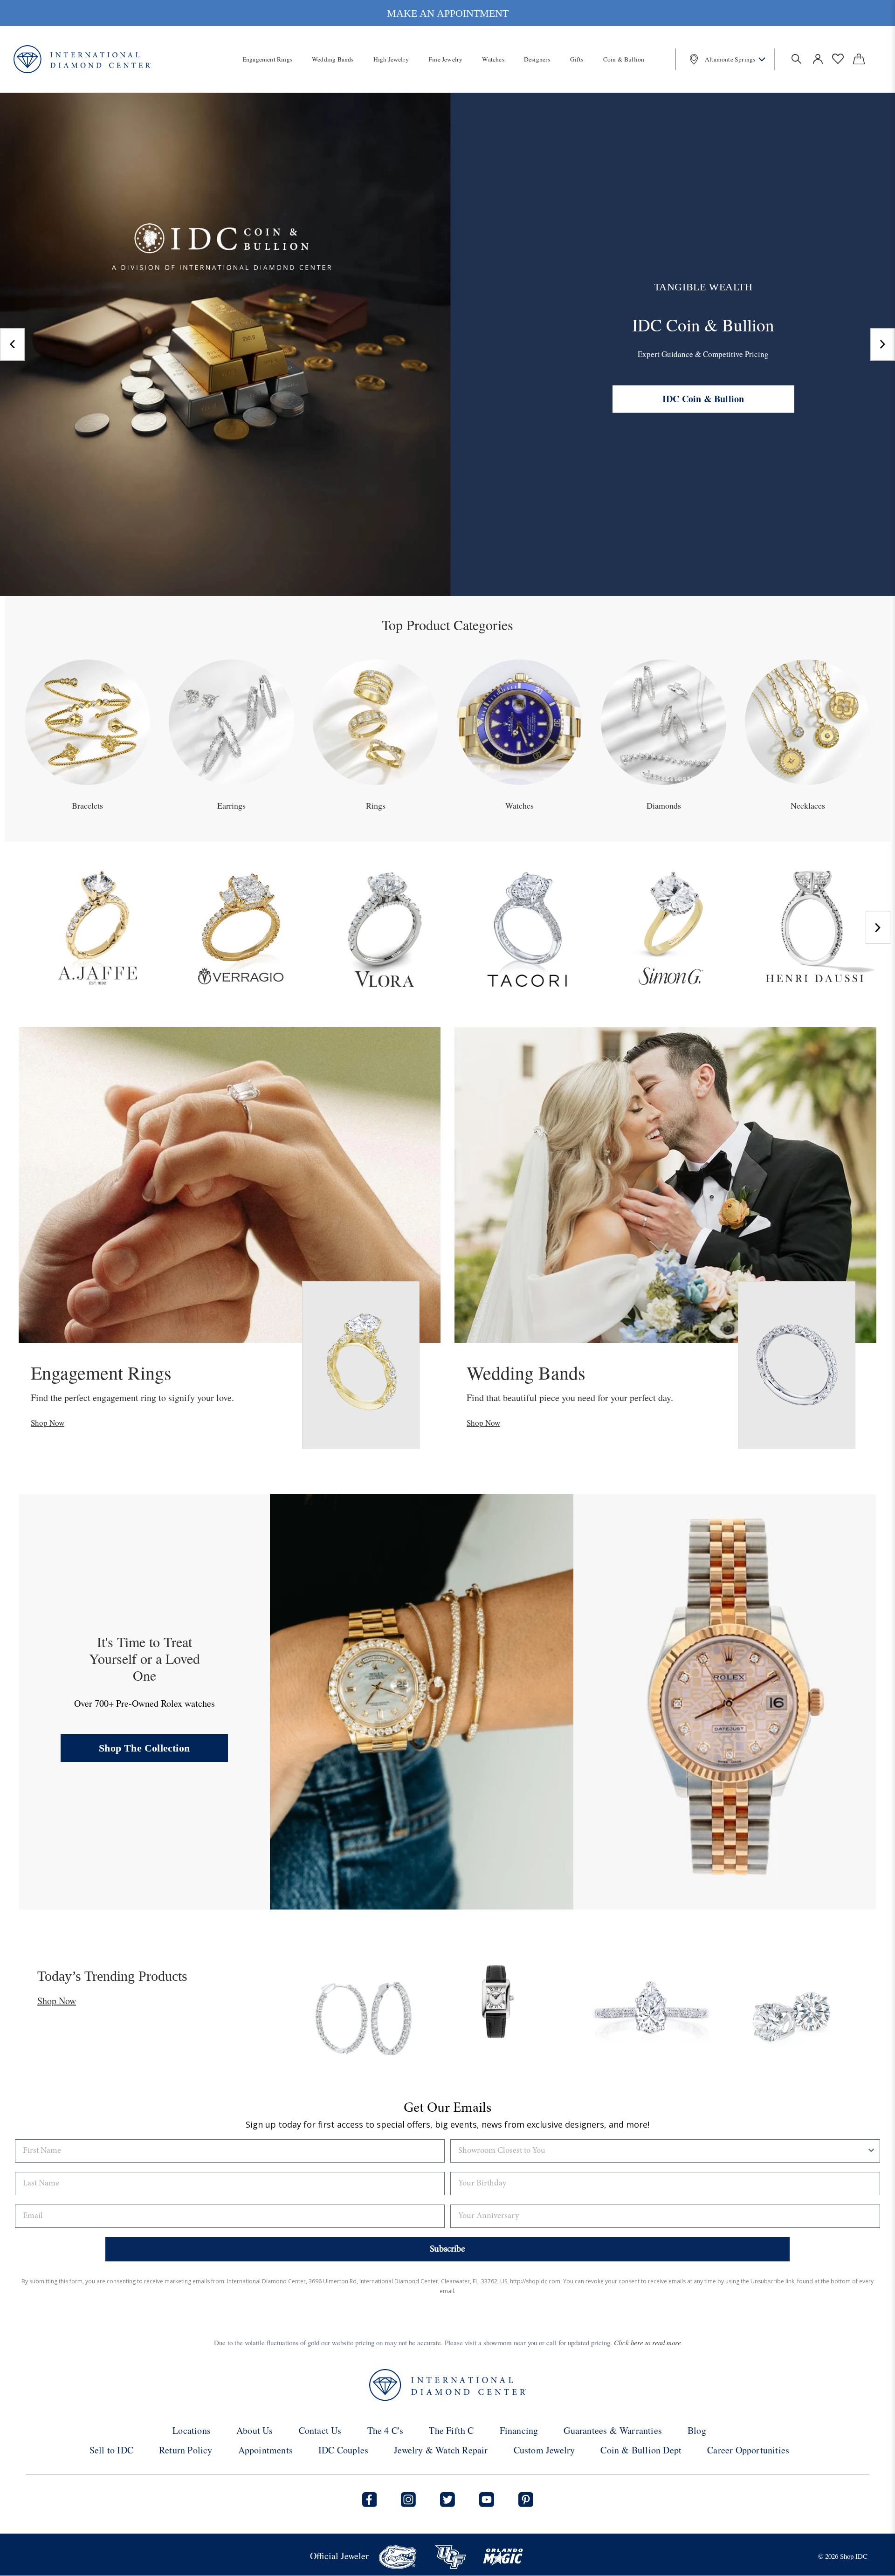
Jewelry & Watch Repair (441, 2450)
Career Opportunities (748, 2450)
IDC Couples (343, 2450)
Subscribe (447, 2249)
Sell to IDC (111, 2450)
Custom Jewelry (544, 2450)
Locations (192, 2430)
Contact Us (320, 2430)
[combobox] (662, 2151)
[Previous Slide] (12, 344)
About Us (255, 2430)
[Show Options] (871, 2151)
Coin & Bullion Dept (641, 2450)
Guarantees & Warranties (613, 2430)
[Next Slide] (883, 344)
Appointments (265, 2450)
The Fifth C (451, 2430)
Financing (519, 2430)
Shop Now (48, 1423)
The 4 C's (386, 2430)
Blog (697, 2430)
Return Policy (186, 2450)
